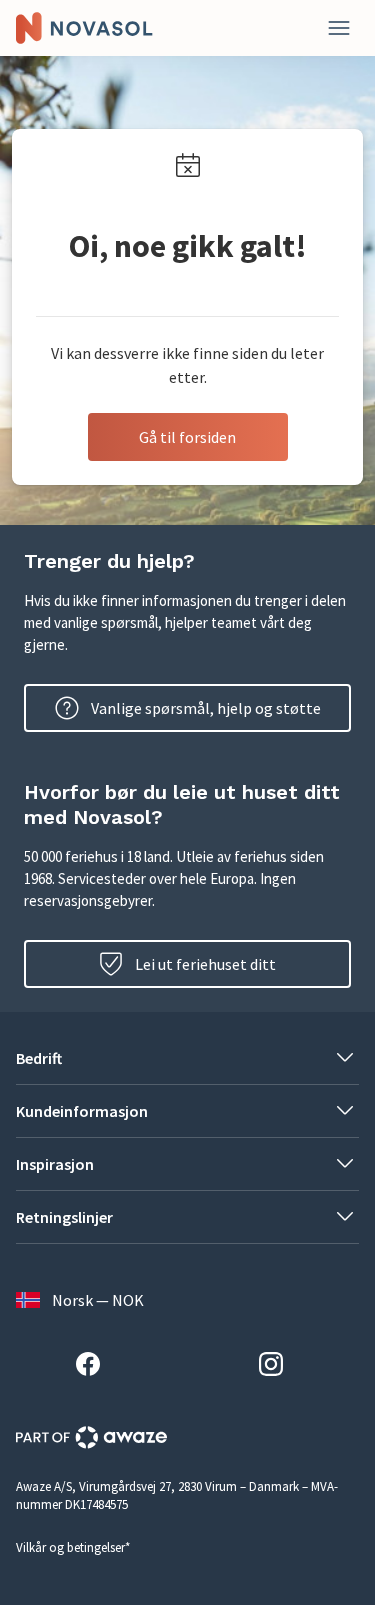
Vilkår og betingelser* (73, 1547)
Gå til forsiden (187, 437)
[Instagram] (279, 1367)
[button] (187, 1058)
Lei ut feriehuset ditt (205, 964)
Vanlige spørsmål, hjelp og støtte (206, 708)
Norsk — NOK (98, 1300)
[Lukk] (339, 28)
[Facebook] (96, 1367)
